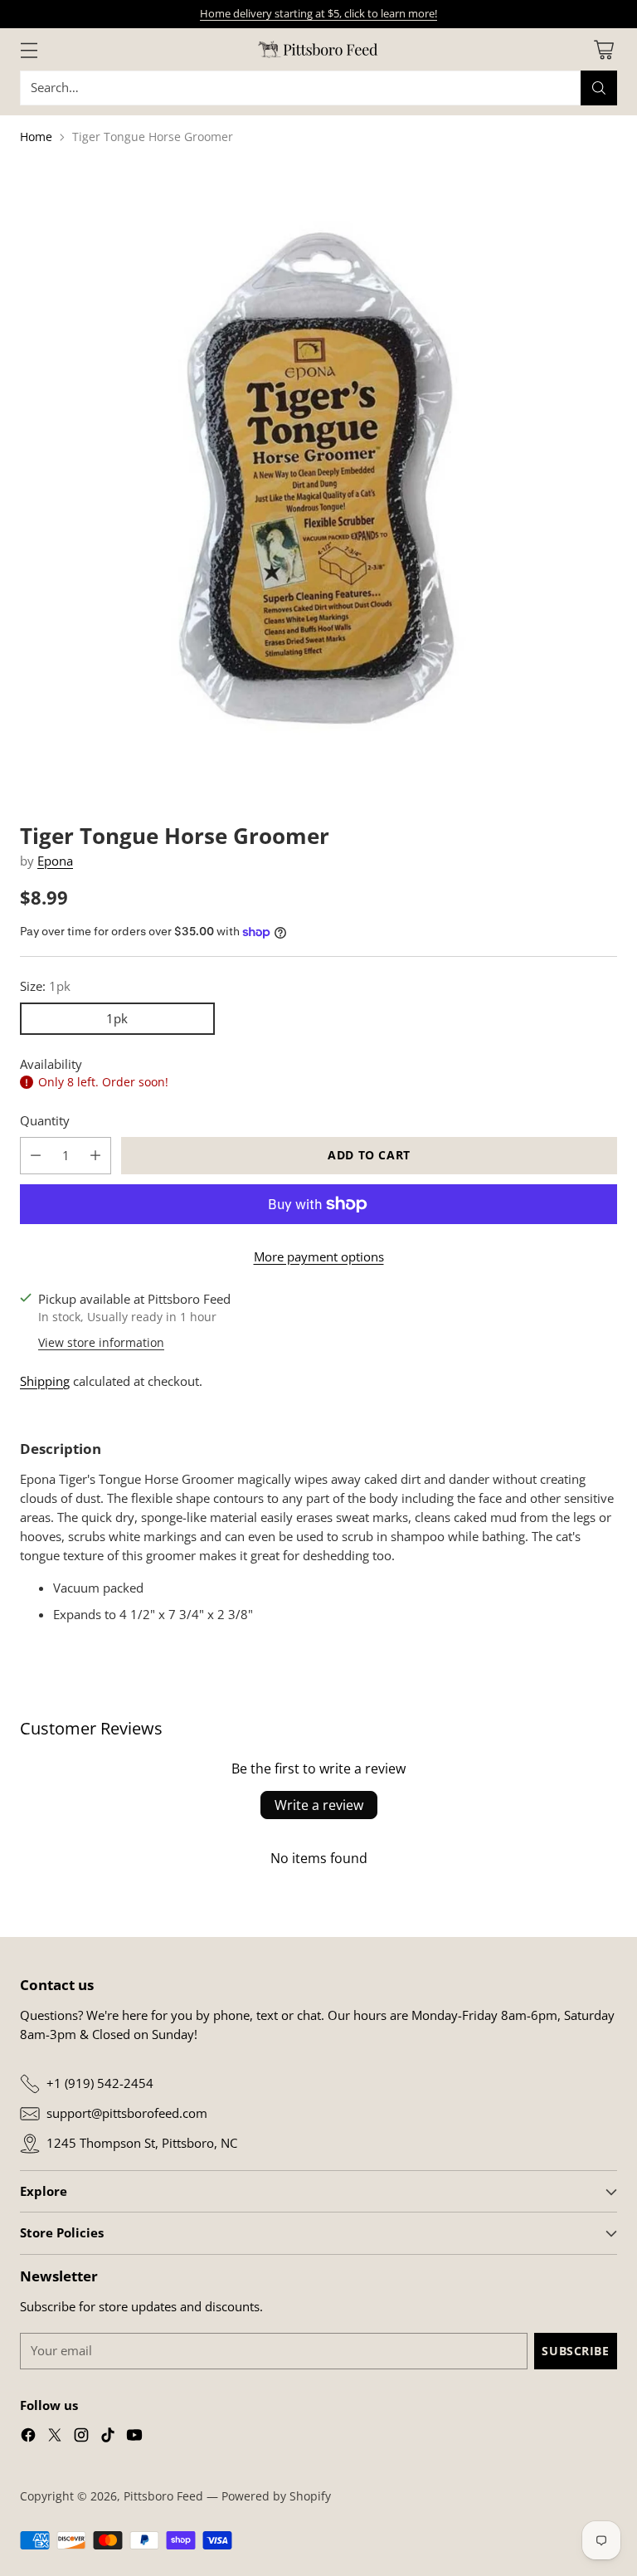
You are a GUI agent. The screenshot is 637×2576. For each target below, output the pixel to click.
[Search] (599, 88)
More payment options (319, 1257)
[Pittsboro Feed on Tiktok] (108, 2437)
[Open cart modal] (603, 49)
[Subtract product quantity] (36, 1156)
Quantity (45, 1121)
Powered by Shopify (276, 2496)
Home (36, 137)
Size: (45, 986)
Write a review (319, 1805)
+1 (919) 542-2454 (100, 2083)
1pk (117, 1019)
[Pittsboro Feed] (318, 49)
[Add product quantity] (95, 1156)
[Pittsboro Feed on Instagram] (81, 2437)
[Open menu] (29, 49)
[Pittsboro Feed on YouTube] (134, 2437)
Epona (55, 861)
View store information (101, 1342)
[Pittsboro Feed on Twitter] (55, 2437)
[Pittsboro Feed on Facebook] (28, 2437)
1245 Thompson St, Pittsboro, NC (142, 2143)
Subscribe (575, 2351)
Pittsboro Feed (163, 2496)
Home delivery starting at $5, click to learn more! (318, 13)
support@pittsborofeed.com (127, 2113)
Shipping (45, 1381)
